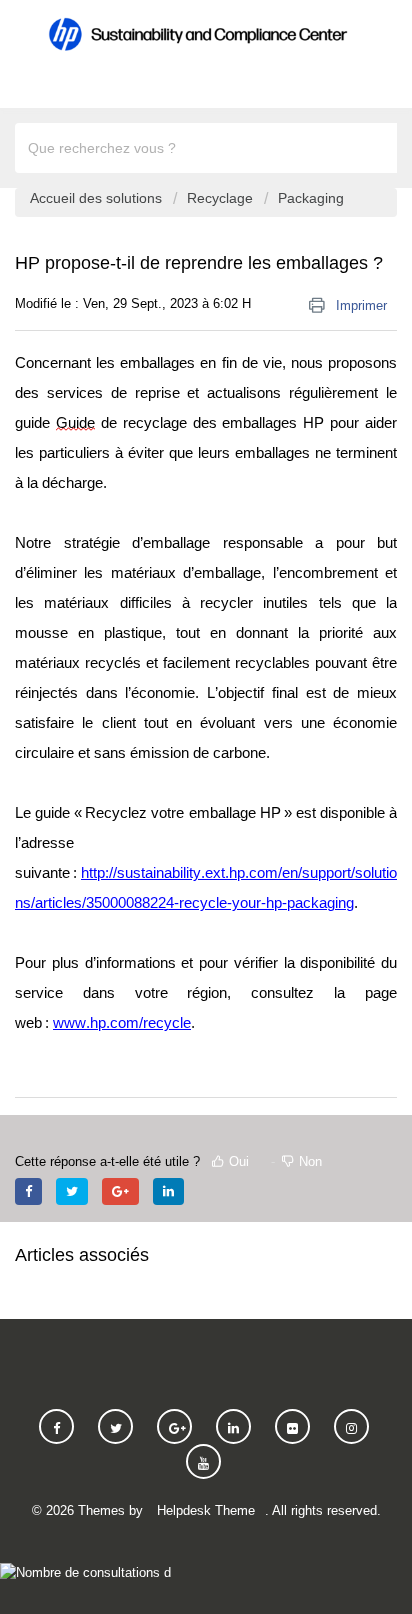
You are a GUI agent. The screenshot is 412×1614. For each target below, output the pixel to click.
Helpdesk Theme (206, 1510)
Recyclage (222, 198)
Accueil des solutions (98, 198)
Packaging (311, 198)
